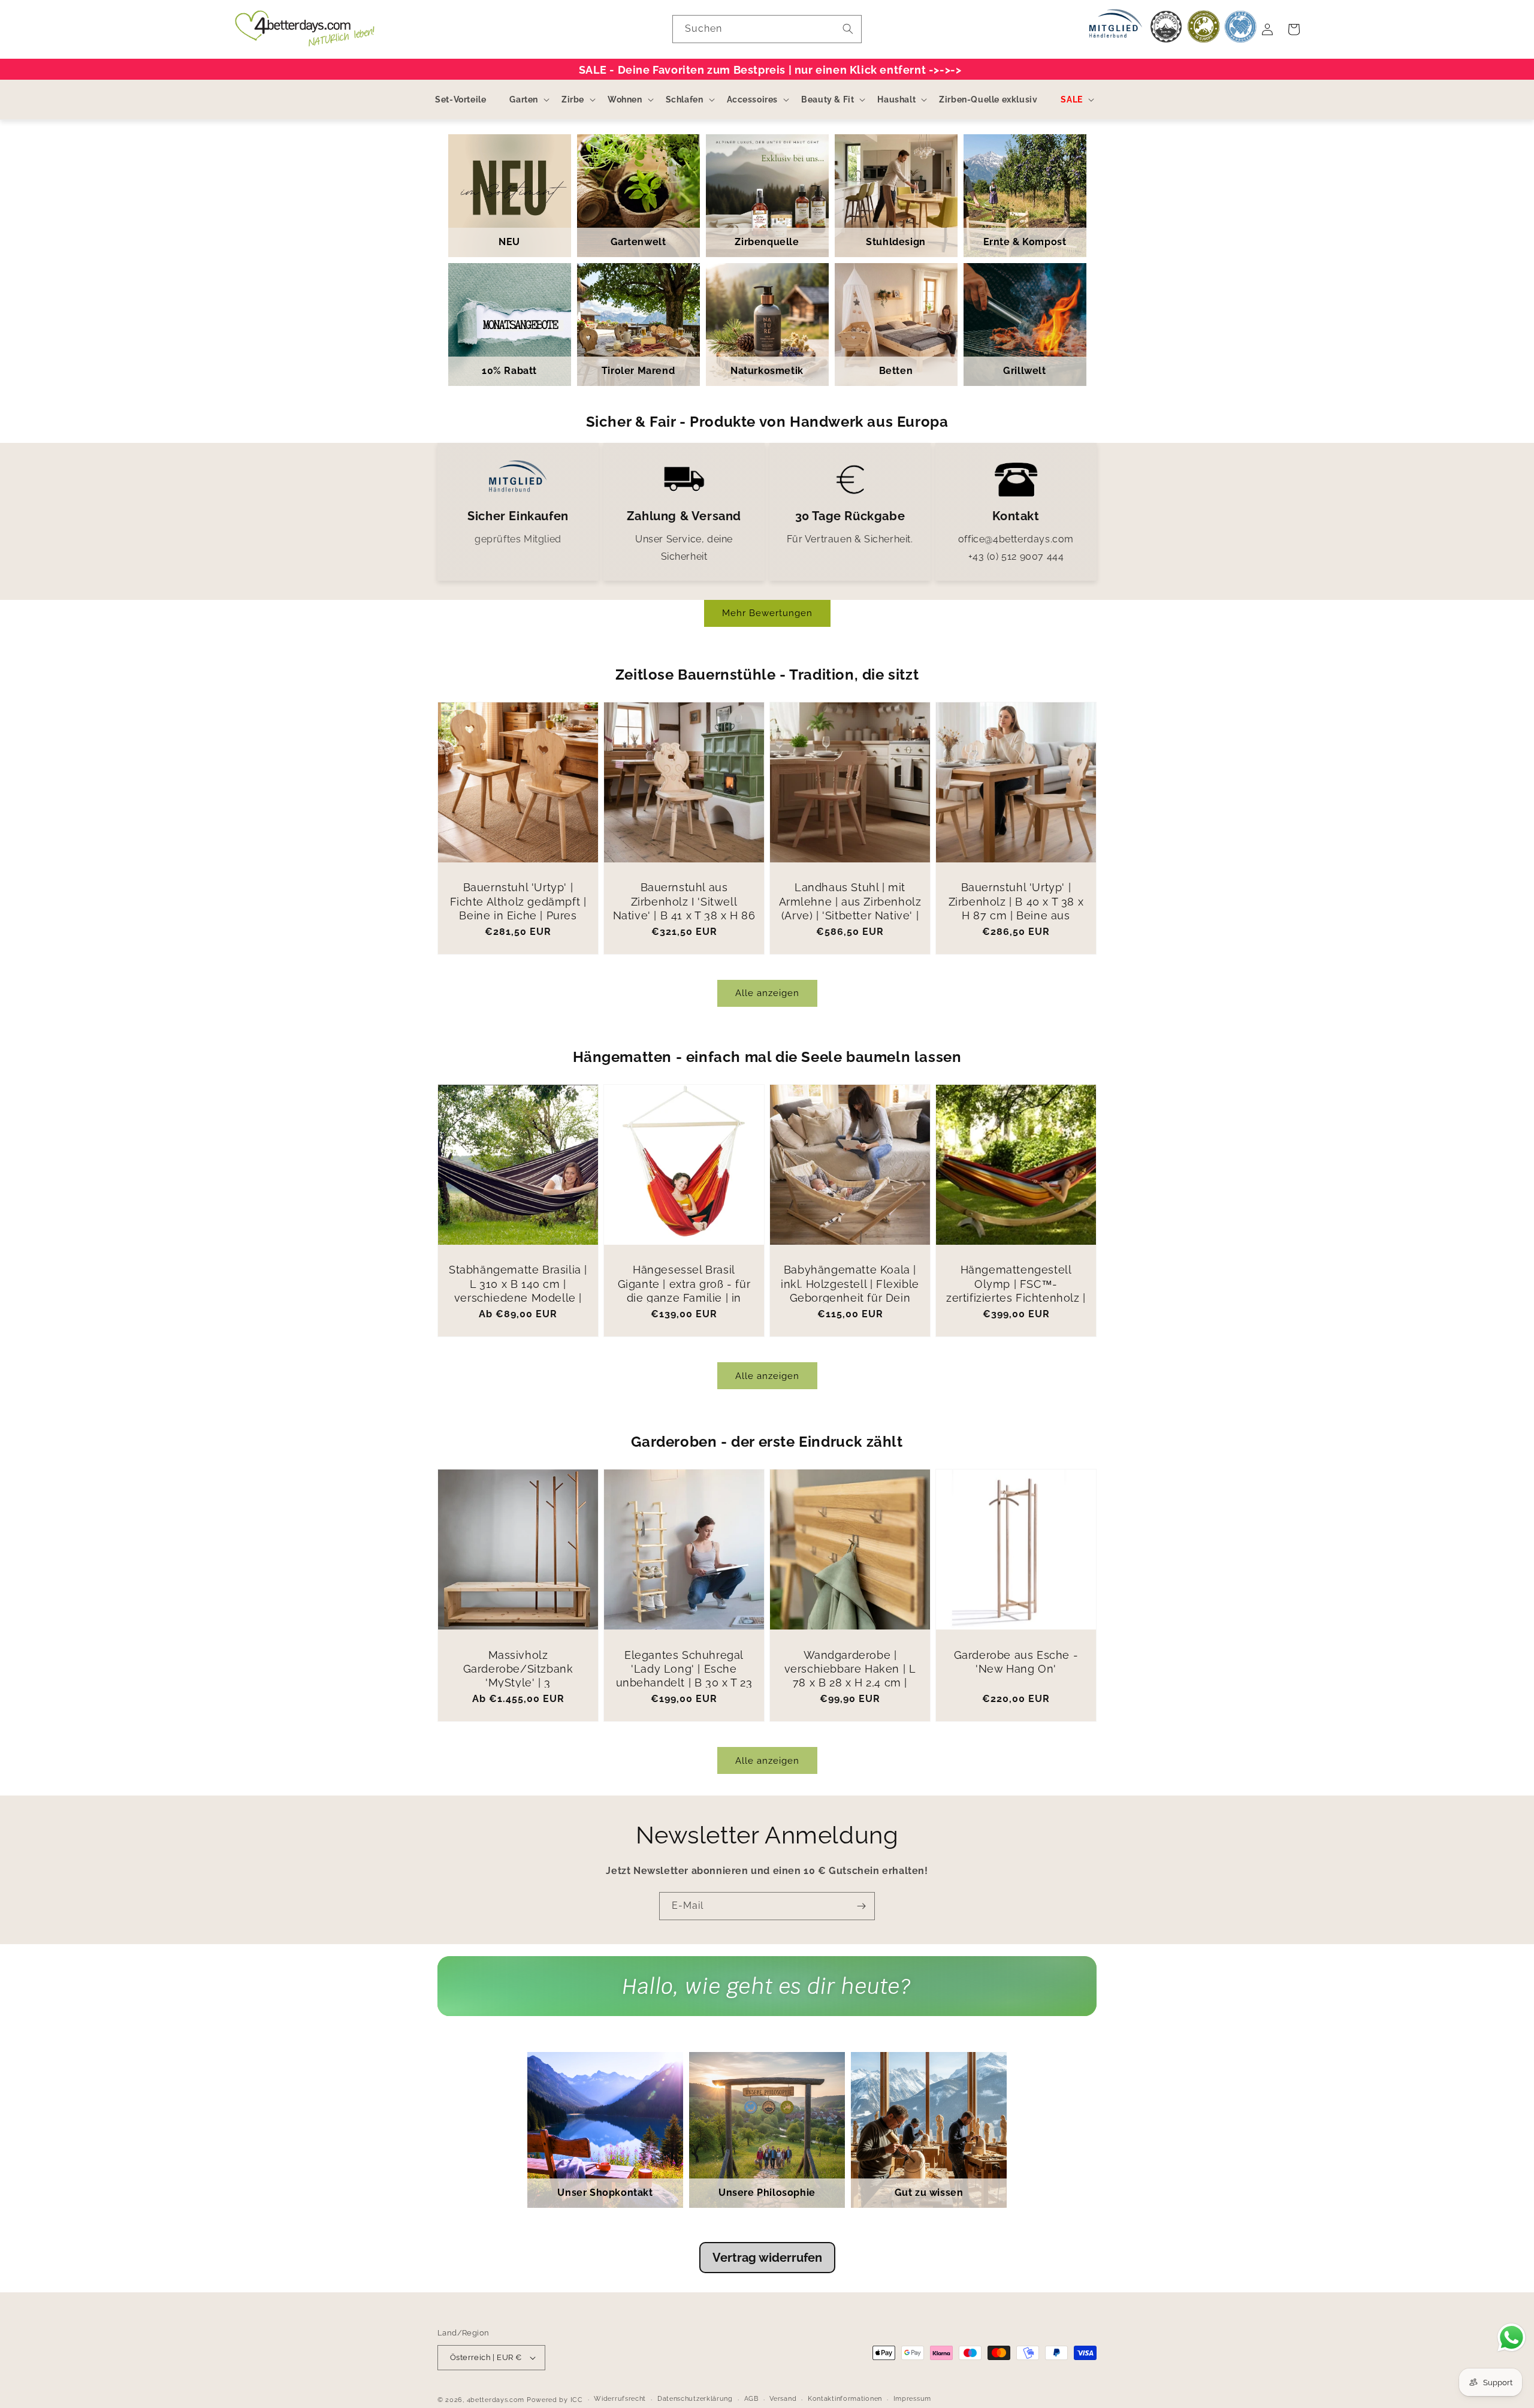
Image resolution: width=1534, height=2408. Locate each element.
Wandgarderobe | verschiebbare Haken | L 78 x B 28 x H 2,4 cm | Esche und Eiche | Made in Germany (850, 1683)
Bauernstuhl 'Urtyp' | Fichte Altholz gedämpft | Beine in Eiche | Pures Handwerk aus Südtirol (518, 908)
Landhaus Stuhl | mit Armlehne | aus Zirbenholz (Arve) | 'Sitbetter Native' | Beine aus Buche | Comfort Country (850, 915)
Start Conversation (767, 1998)
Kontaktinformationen (845, 2399)
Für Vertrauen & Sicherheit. (850, 539)
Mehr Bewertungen (767, 613)
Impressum (912, 2399)
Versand (783, 2399)
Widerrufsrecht (620, 2399)
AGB (751, 2399)
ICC (577, 2400)
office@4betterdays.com (1016, 539)
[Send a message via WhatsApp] (1512, 2338)
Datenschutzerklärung (695, 2399)
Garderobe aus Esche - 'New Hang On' (1016, 1662)
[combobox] (767, 29)
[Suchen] (848, 29)
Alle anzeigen (767, 993)
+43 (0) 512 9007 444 (1016, 556)
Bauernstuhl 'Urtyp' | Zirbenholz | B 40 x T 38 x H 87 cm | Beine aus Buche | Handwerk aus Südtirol (1016, 915)
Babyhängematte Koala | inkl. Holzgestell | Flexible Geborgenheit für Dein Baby (850, 1291)
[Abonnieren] (861, 1906)
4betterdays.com (496, 2400)
